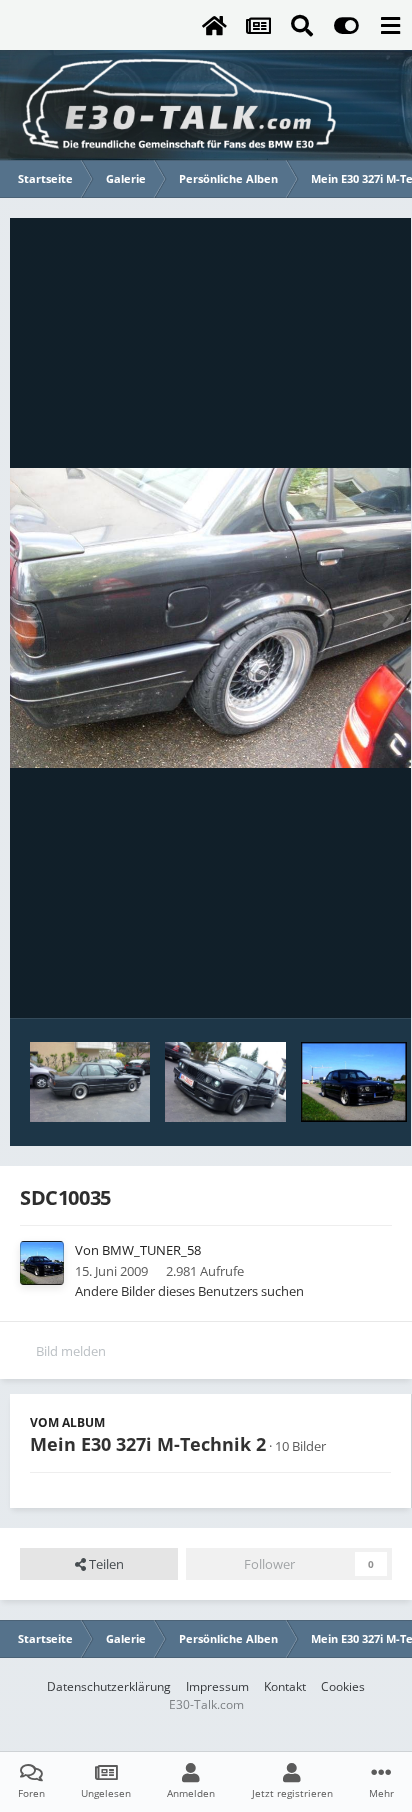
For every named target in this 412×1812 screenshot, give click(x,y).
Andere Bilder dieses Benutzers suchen (189, 1291)
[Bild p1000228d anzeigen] (90, 1082)
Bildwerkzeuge (322, 982)
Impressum (217, 1686)
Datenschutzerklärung (109, 1686)
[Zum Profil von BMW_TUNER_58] (42, 1263)
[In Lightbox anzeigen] (210, 618)
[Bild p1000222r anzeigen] (225, 1082)
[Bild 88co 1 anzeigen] (354, 1082)
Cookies (343, 1686)
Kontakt (285, 1686)
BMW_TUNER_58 (151, 1250)
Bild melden (71, 1351)
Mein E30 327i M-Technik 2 (148, 1444)
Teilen (105, 1564)
